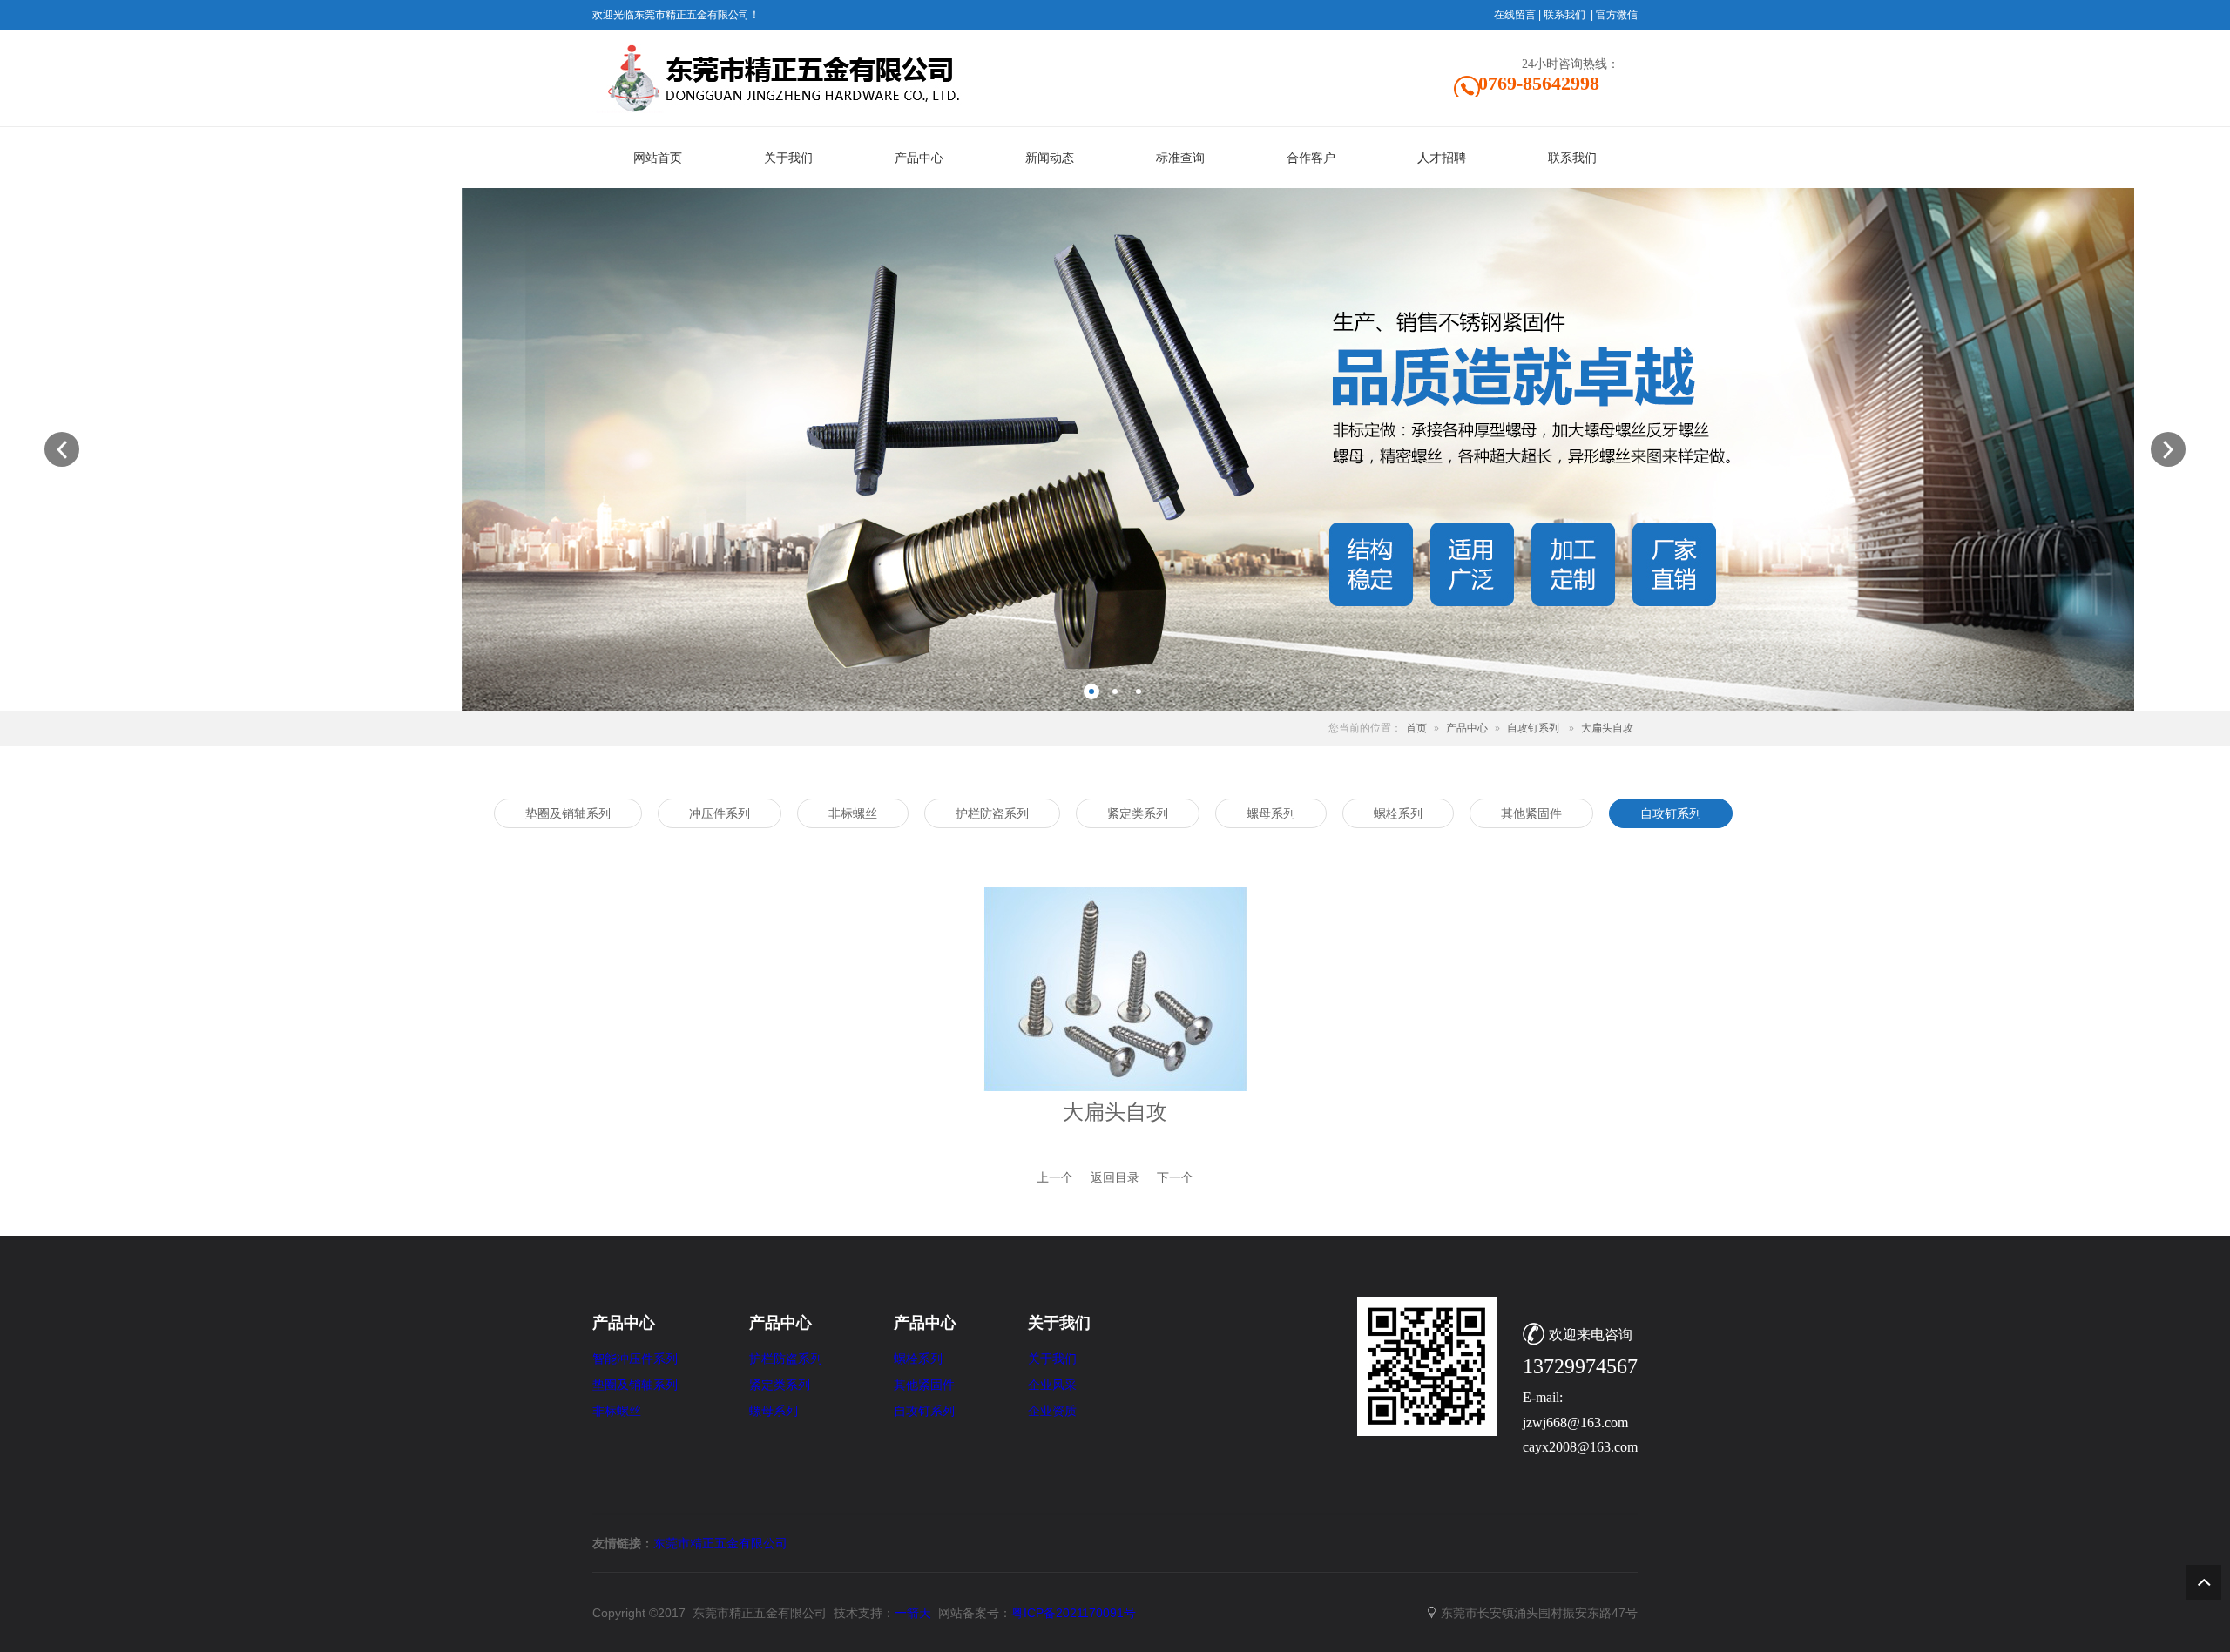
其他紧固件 (924, 1385)
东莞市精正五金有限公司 (720, 1543)
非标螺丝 (617, 1411)
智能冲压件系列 (635, 1359)
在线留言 (1515, 15)
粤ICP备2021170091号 (1074, 1613)
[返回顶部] (2204, 1582)
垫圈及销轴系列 (635, 1385)
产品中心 (1467, 728)
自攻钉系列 (1533, 728)
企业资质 (1052, 1411)
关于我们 (1052, 1359)
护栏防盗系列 (786, 1359)
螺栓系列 (918, 1359)
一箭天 (913, 1613)
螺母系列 (774, 1411)
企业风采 (1052, 1385)
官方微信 (1617, 15)
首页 (1416, 728)
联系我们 (1564, 15)
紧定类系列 (780, 1385)
